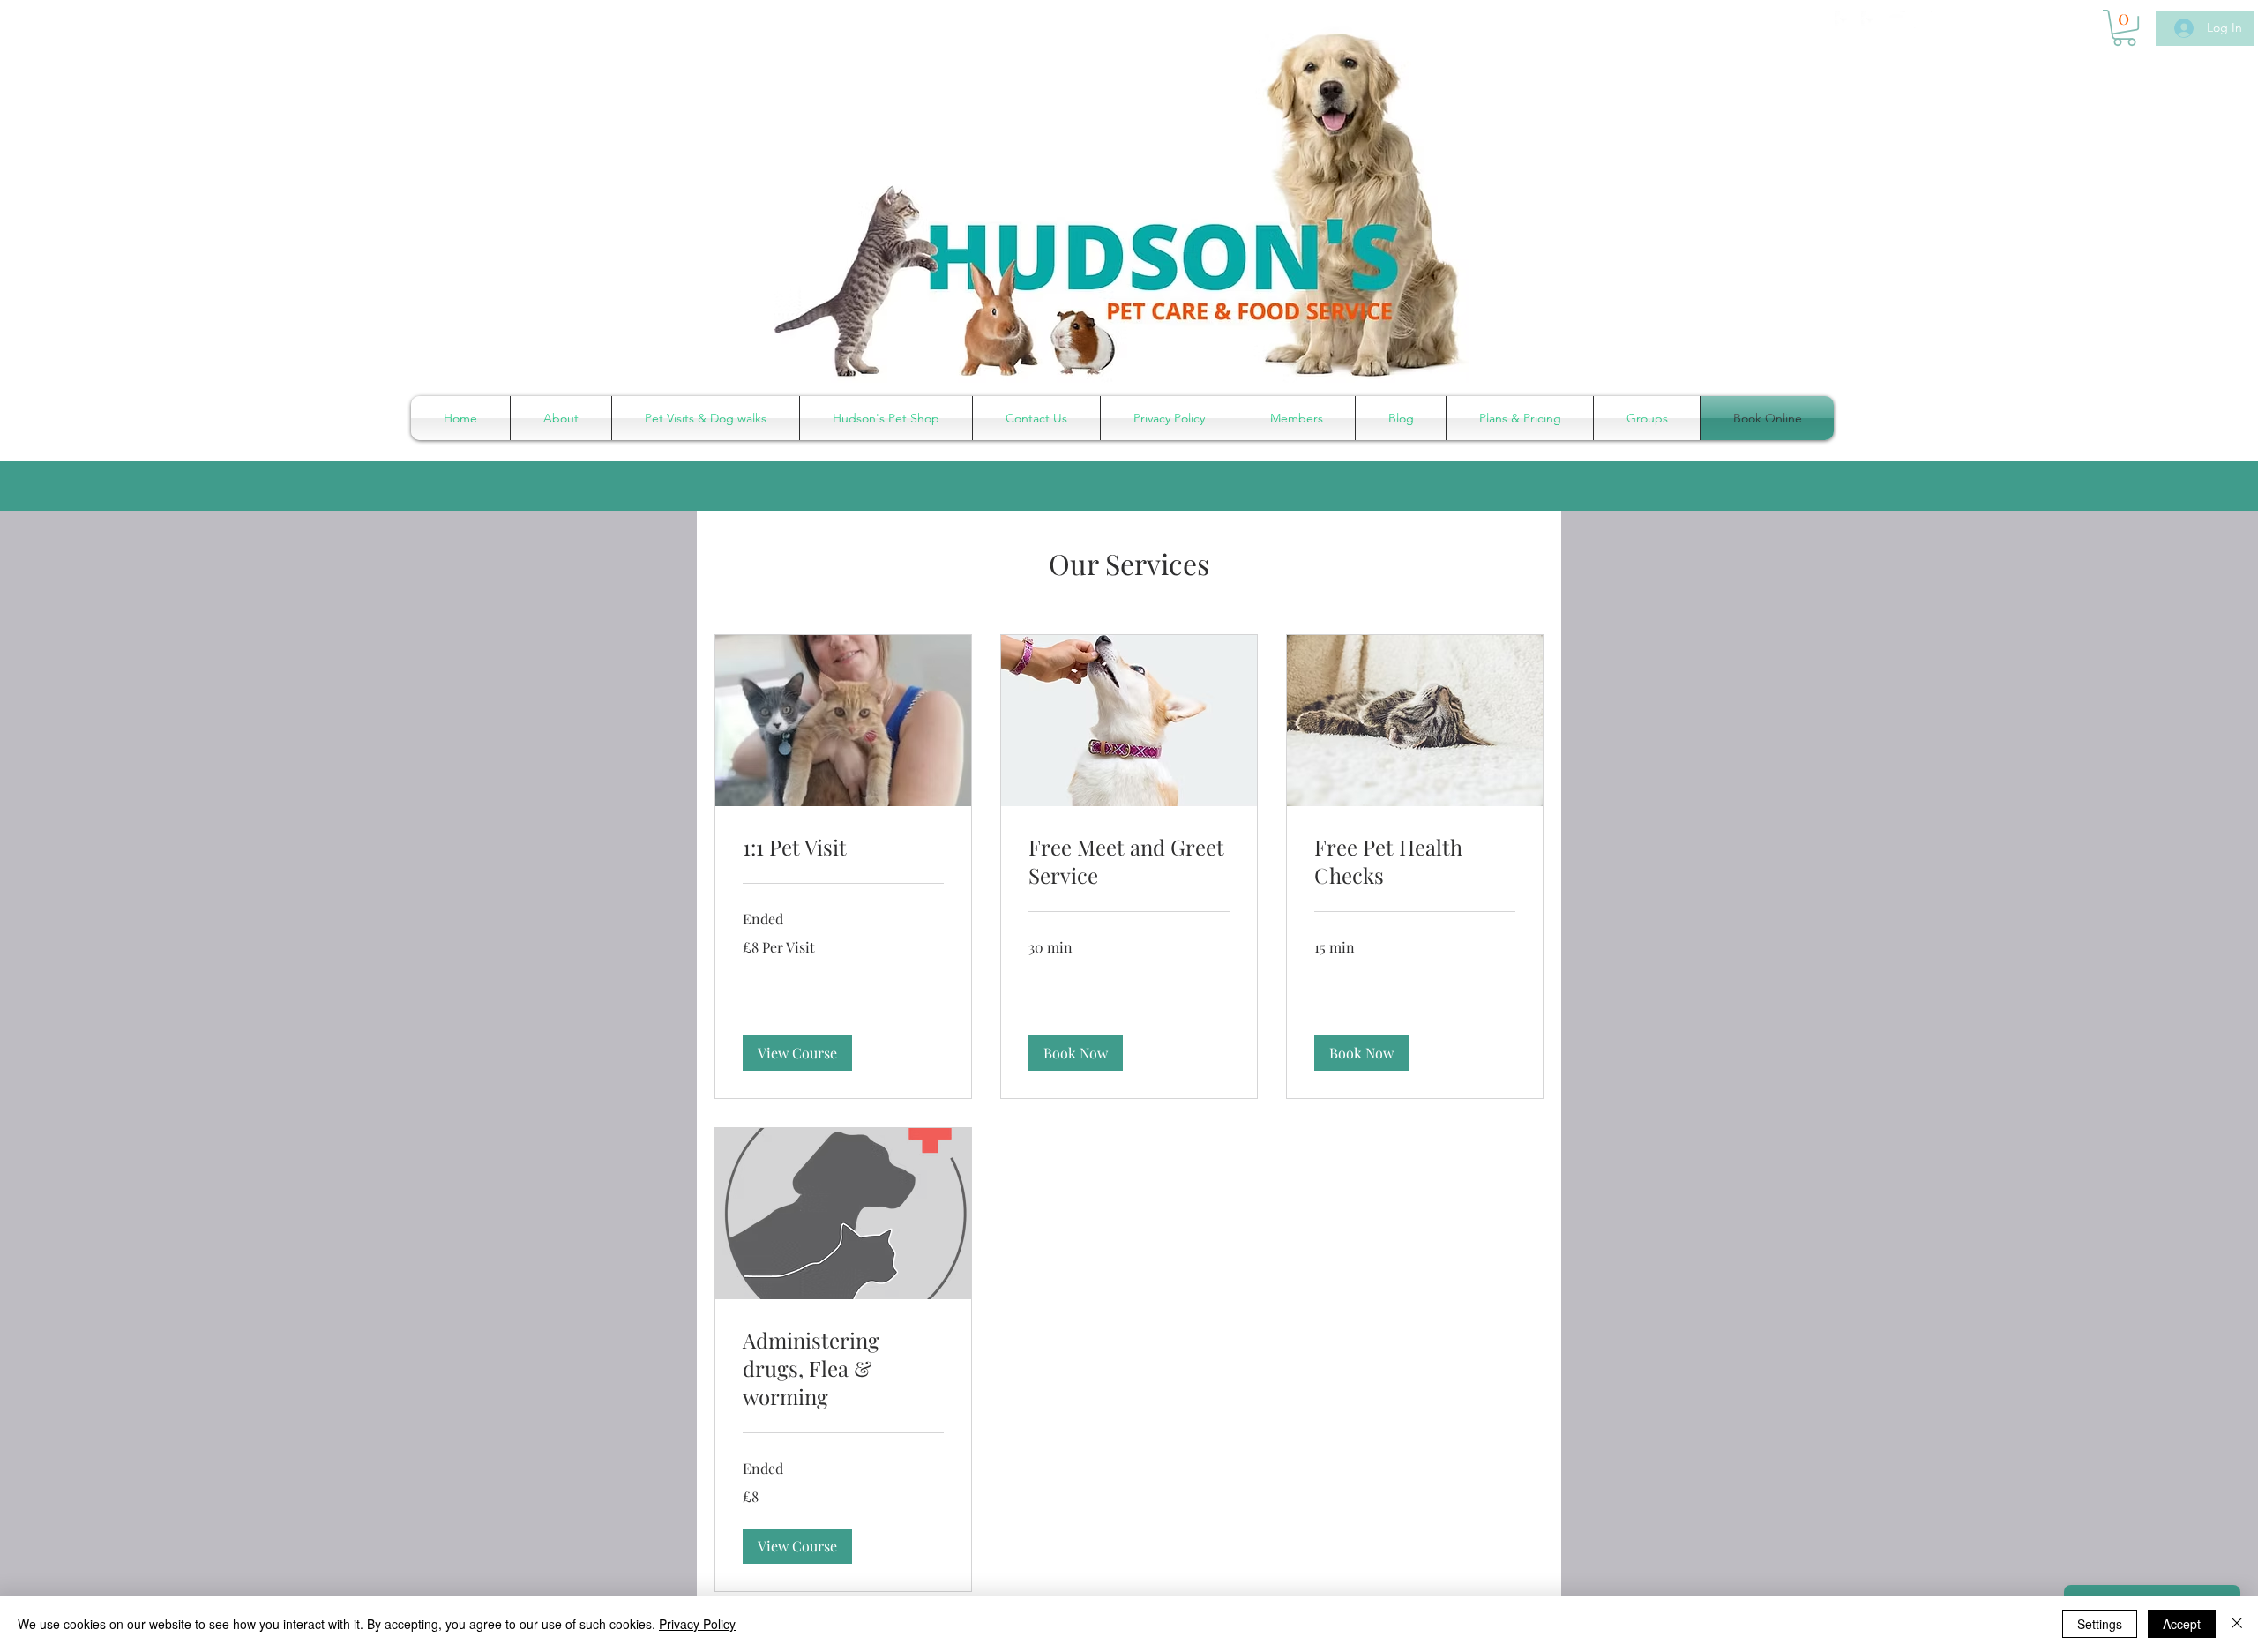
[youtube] (1896, 19)
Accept (2182, 1624)
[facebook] (1843, 19)
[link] (843, 848)
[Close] (2237, 1624)
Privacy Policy (697, 1624)
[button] (2124, 28)
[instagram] (1923, 19)
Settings (2100, 1624)
